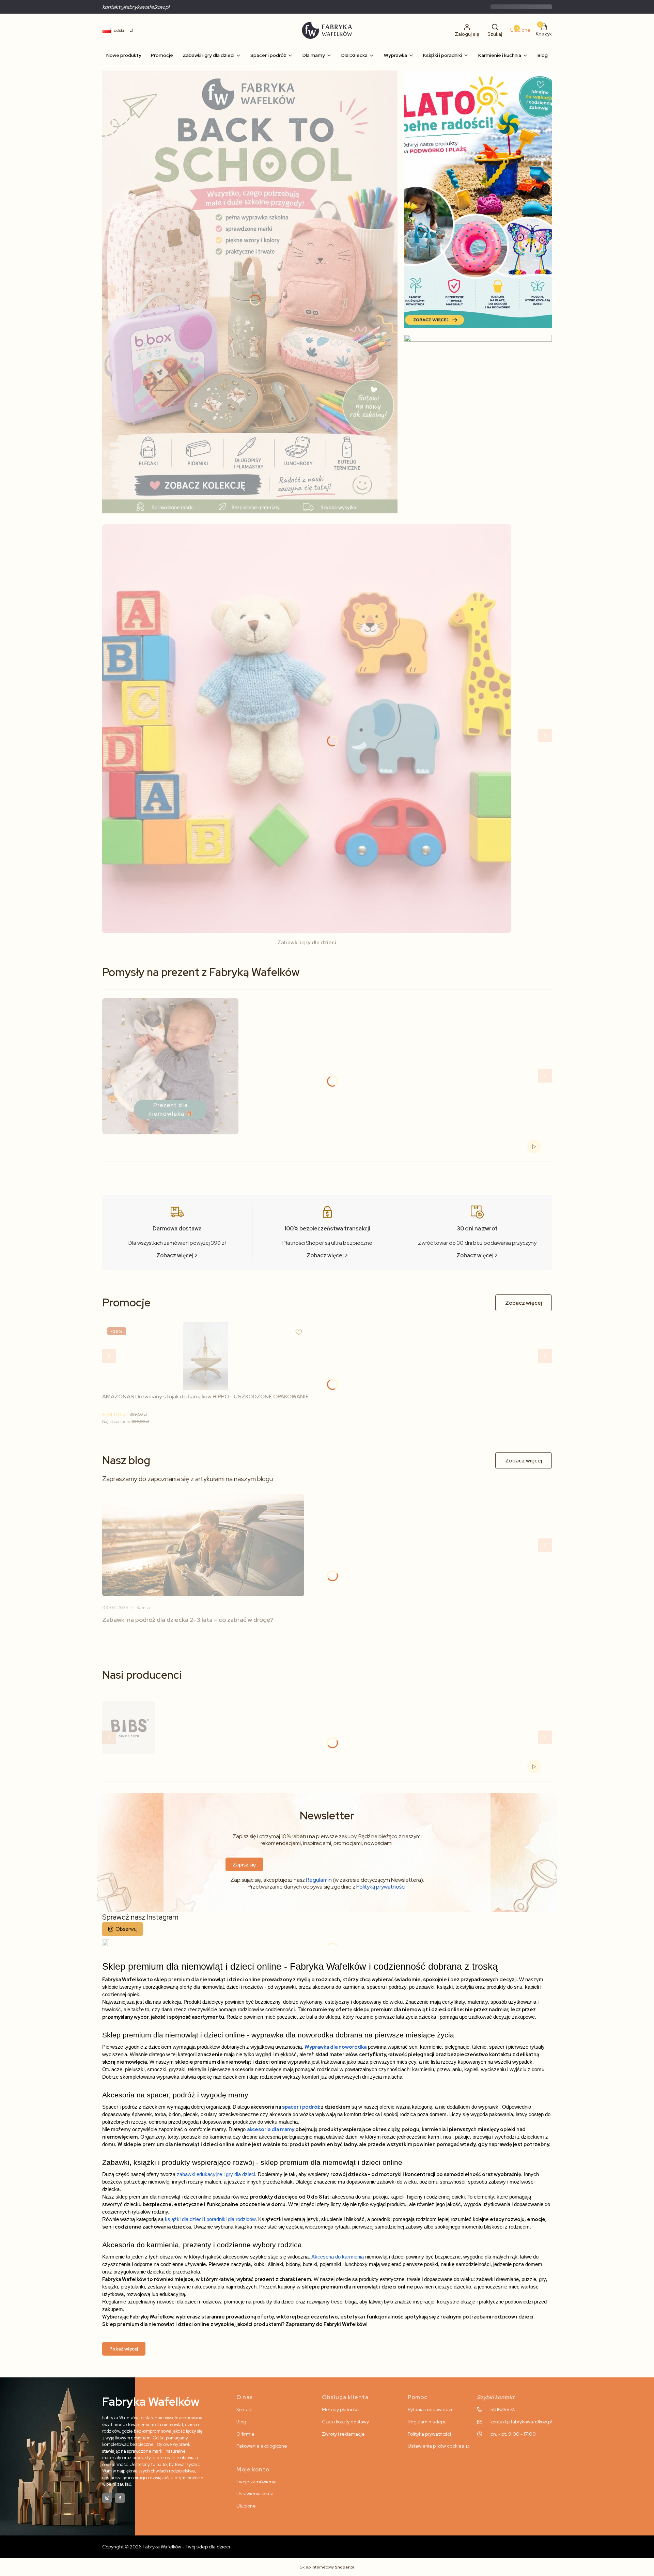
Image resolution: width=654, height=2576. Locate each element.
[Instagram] (107, 2498)
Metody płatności (341, 2409)
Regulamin (319, 1880)
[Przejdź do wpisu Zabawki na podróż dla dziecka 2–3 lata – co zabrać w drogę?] (203, 1545)
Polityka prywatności (429, 2434)
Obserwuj (127, 1929)
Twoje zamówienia (256, 2482)
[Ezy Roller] (250, 292)
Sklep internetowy (327, 2567)
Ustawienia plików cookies (436, 2446)
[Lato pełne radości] (478, 199)
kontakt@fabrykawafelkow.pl (136, 7)
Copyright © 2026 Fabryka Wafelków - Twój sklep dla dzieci (166, 2547)
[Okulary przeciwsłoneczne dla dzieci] (478, 427)
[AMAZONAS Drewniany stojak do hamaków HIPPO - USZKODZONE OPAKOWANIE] (206, 1356)
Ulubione (246, 2506)
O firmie (245, 2434)
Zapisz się (244, 1864)
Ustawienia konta (255, 2494)
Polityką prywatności (381, 1887)
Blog (241, 2422)
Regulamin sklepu (427, 2422)
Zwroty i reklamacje (343, 2434)
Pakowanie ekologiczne (262, 2446)
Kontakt (245, 2409)
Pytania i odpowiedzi (430, 2409)
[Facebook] (120, 2498)
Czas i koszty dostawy (345, 2422)
